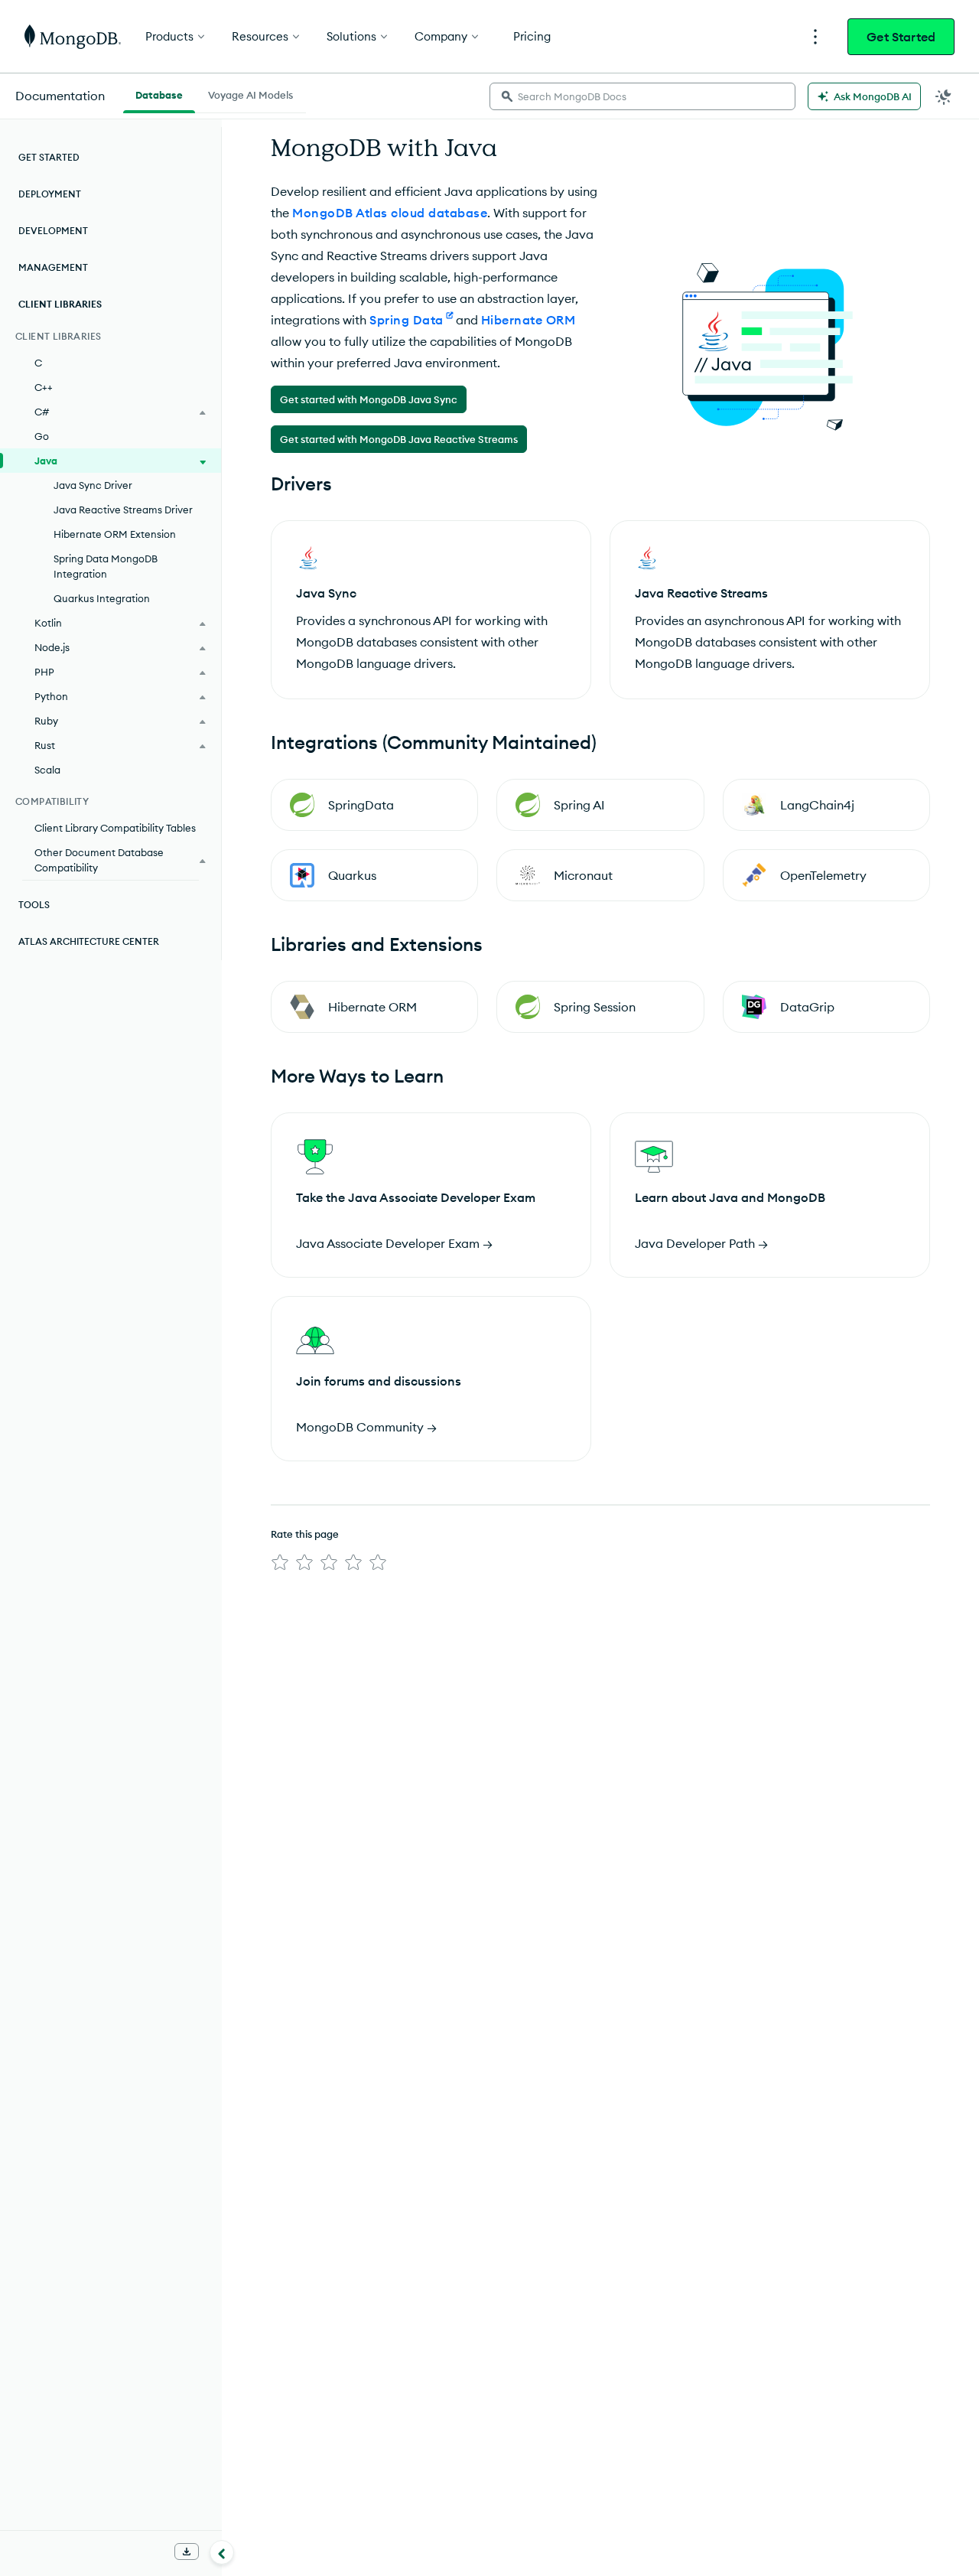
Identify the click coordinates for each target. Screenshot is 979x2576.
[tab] (159, 93)
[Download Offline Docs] (187, 2552)
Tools (34, 905)
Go (42, 436)
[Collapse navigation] (222, 2552)
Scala (47, 770)
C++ (44, 387)
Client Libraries (60, 304)
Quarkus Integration (102, 598)
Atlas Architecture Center (89, 941)
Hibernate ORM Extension (115, 534)
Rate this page (305, 1534)
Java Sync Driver (93, 485)
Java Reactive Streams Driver (123, 510)
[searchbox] (642, 96)
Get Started (901, 37)
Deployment (50, 194)
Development (53, 231)
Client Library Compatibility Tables (115, 828)
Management (53, 267)
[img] (280, 1562)
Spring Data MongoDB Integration (106, 566)
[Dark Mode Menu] (944, 96)
